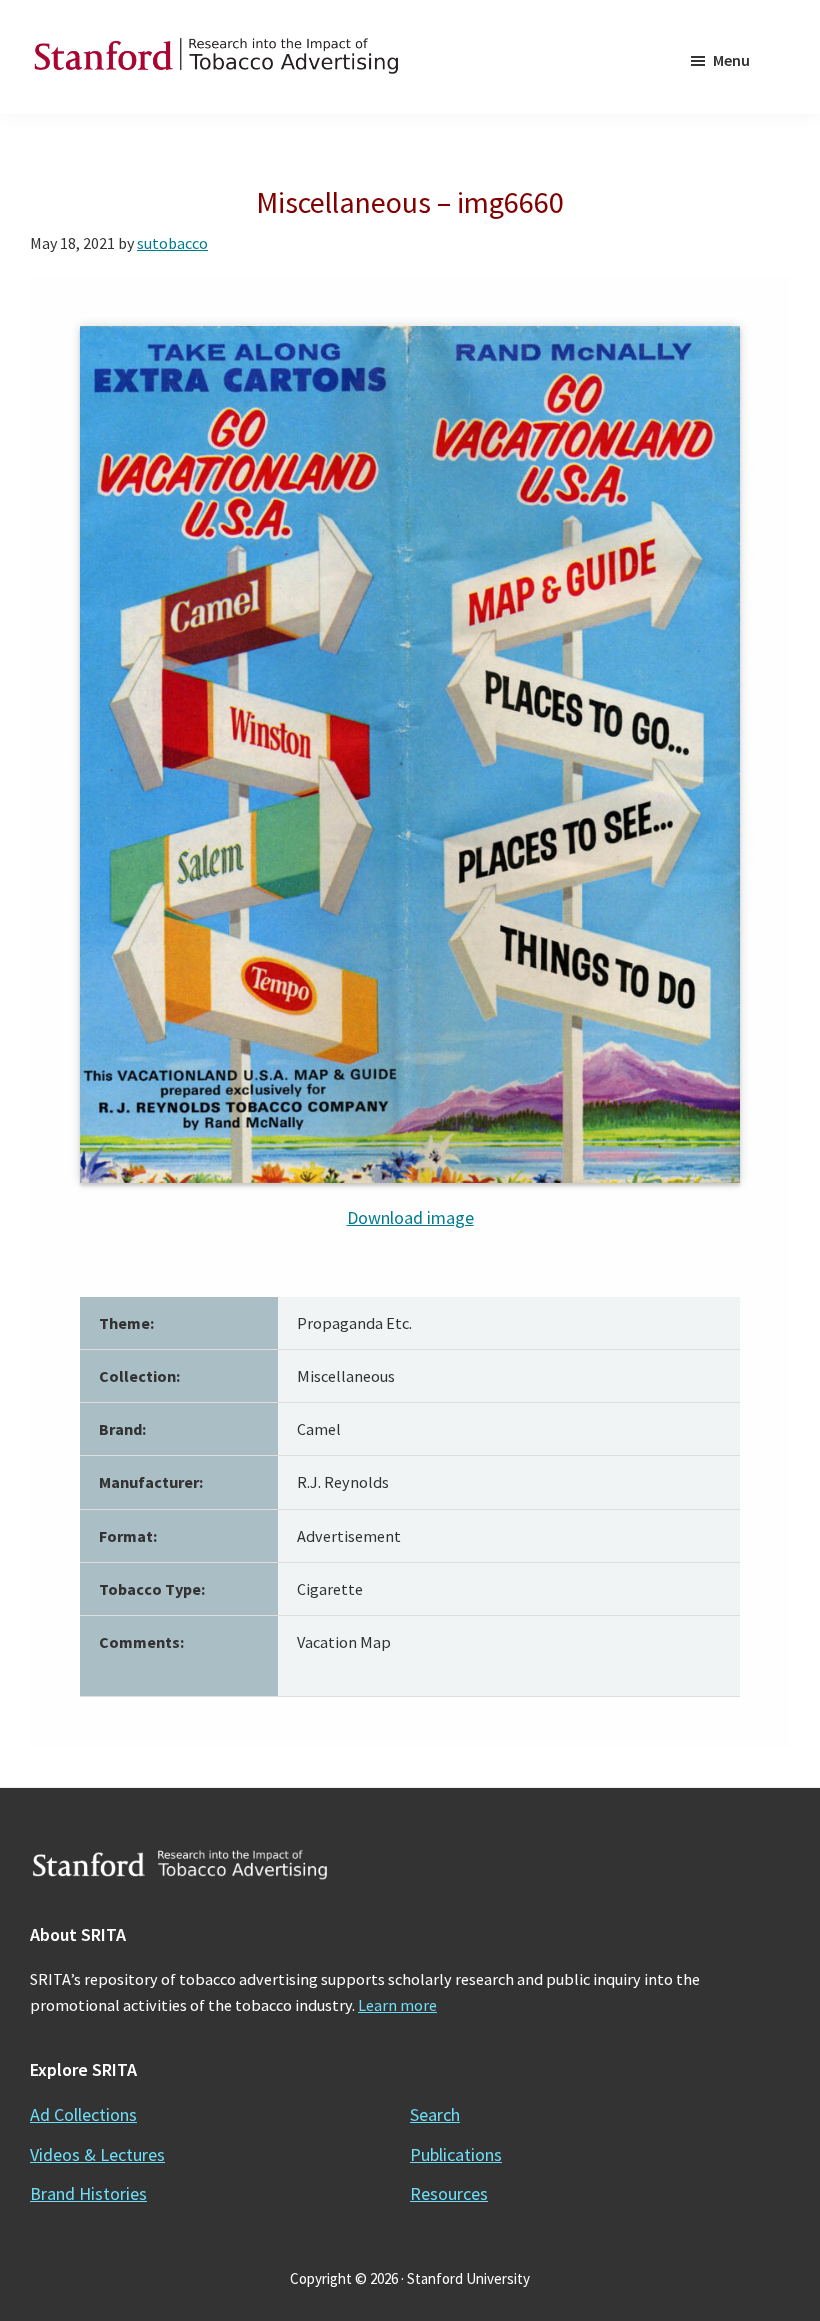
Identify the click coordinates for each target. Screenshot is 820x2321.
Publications (456, 2154)
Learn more (397, 2005)
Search (435, 2114)
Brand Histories (88, 2193)
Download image (410, 1217)
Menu (731, 60)
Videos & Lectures (97, 2154)
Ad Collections (83, 2114)
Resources (449, 2193)
